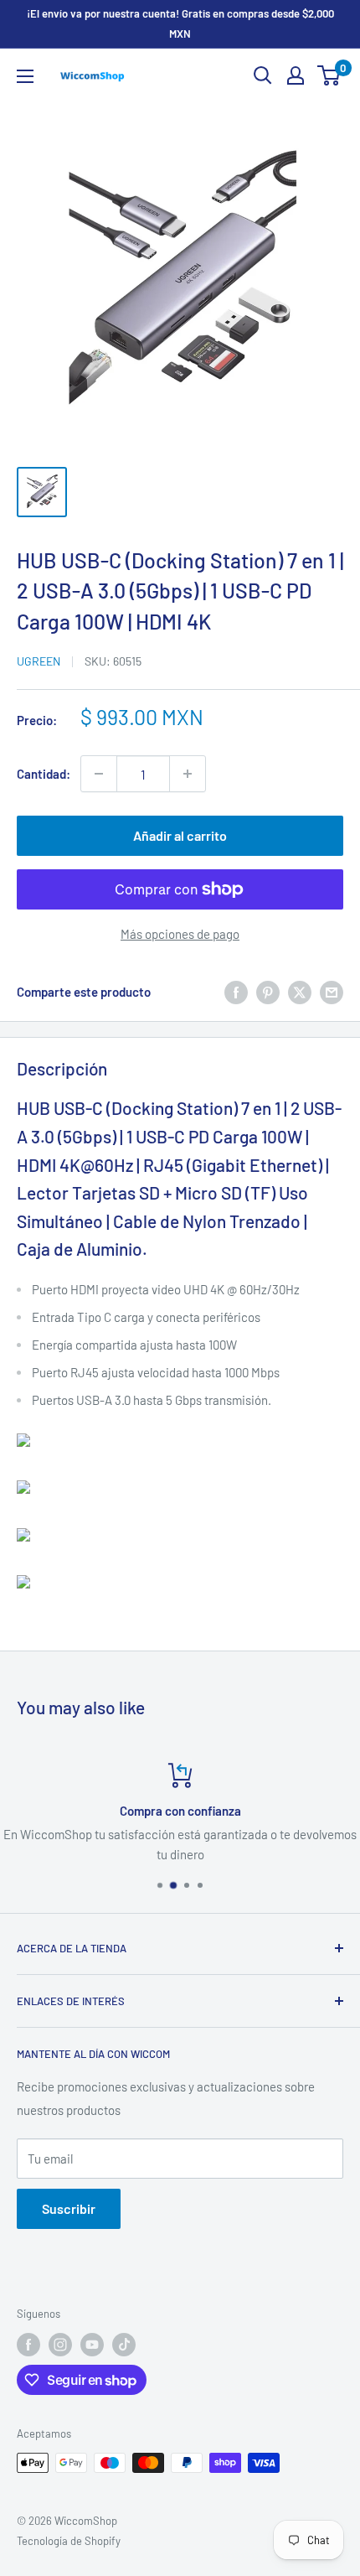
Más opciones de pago (180, 934)
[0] (329, 75)
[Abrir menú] (25, 76)
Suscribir (69, 2208)
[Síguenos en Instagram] (60, 2345)
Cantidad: (44, 774)
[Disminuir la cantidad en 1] (99, 774)
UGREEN (39, 661)
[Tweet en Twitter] (300, 992)
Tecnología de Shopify (69, 2541)
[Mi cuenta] (296, 75)
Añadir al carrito (180, 835)
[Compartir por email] (332, 992)
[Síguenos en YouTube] (92, 2345)
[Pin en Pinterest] (268, 992)
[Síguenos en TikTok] (124, 2345)
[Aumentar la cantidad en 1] (188, 774)
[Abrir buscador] (263, 75)
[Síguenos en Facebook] (28, 2345)
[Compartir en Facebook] (236, 992)
